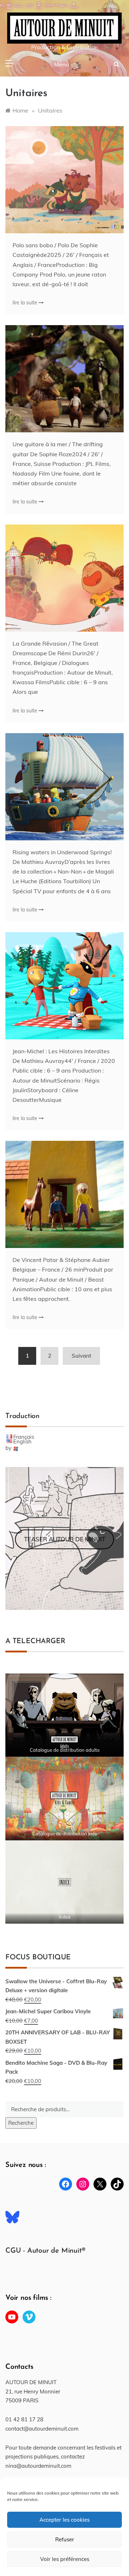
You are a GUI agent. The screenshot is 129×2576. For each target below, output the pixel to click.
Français (24, 1437)
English (22, 1441)
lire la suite (26, 303)
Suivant (81, 1356)
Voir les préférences (65, 2559)
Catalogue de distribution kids (64, 1834)
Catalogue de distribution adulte (65, 1750)
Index (65, 1917)
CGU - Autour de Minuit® (45, 2251)
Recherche (21, 2123)
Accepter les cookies (64, 2520)
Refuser (65, 2539)
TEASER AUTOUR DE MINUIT (65, 1539)
